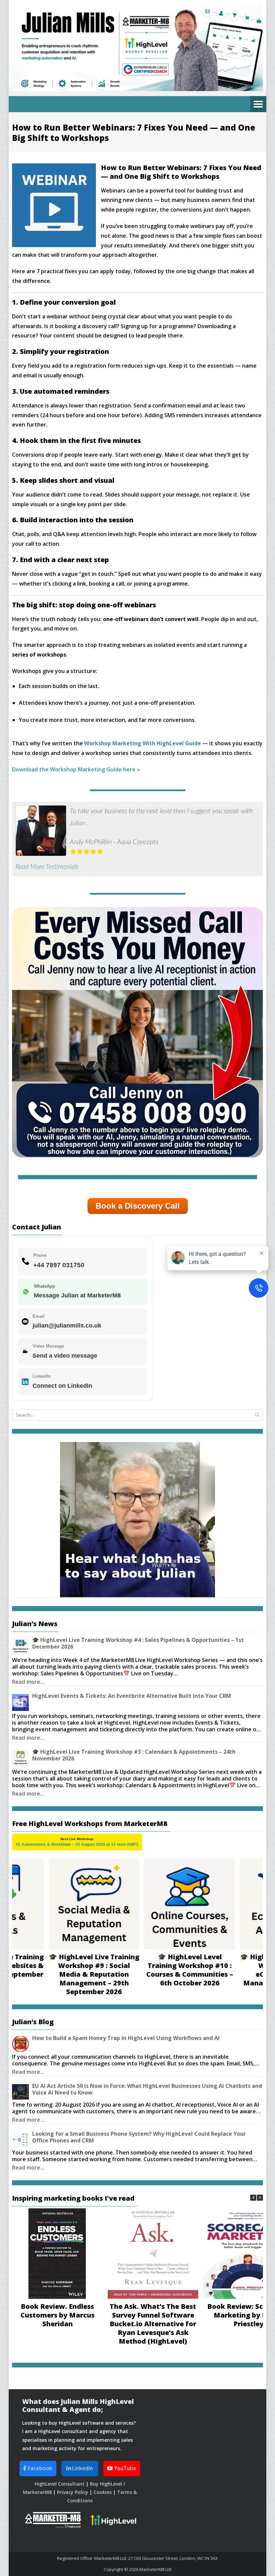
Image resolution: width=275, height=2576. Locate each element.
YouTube (124, 2468)
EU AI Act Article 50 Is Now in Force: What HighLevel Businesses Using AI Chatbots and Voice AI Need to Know (147, 2089)
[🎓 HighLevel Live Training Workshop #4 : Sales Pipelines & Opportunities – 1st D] (20, 1647)
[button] (260, 2198)
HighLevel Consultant (60, 2484)
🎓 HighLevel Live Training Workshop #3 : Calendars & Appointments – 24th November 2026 (134, 1755)
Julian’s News (35, 1624)
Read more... (28, 1682)
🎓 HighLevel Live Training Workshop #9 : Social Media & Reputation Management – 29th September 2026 (61, 1974)
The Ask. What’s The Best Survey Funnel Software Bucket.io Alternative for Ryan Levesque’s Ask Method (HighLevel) (153, 2324)
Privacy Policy (73, 2492)
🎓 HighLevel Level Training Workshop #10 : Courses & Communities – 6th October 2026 (157, 1970)
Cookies (103, 2492)
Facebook (39, 2468)
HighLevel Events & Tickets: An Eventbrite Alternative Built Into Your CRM (132, 1696)
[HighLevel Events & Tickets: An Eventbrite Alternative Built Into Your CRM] (20, 1702)
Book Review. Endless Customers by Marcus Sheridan (58, 2315)
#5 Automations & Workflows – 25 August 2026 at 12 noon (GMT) (77, 1844)
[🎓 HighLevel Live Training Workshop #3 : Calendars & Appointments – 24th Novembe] (20, 1758)
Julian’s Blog (33, 2022)
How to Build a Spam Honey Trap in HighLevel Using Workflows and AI (126, 2038)
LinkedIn (82, 2468)
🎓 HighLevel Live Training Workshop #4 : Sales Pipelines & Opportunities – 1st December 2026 (138, 1643)
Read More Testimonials (47, 867)
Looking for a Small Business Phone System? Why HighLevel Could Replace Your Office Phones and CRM (139, 2137)
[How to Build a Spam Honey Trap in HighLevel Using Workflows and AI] (20, 2044)
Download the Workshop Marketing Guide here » (76, 769)
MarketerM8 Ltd (155, 2569)
